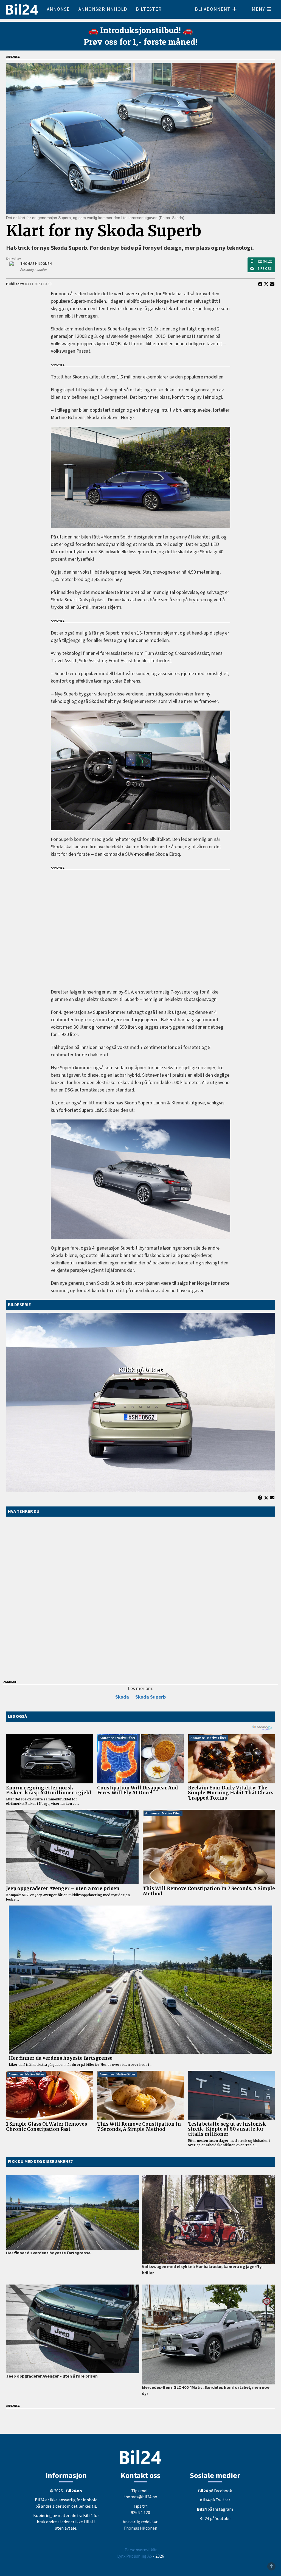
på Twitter (215, 2500)
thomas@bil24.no (140, 2497)
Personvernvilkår (141, 2550)
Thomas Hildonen (140, 2528)
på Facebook (215, 2491)
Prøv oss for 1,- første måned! (141, 42)
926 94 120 (265, 262)
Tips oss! (265, 269)
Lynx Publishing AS (135, 2556)
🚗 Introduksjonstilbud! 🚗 (140, 30)
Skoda (122, 1697)
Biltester (149, 9)
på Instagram (215, 2509)
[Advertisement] (140, 926)
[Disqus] (140, 1597)
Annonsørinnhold (103, 9)
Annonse (58, 9)
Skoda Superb (151, 1697)
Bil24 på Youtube (215, 2519)
